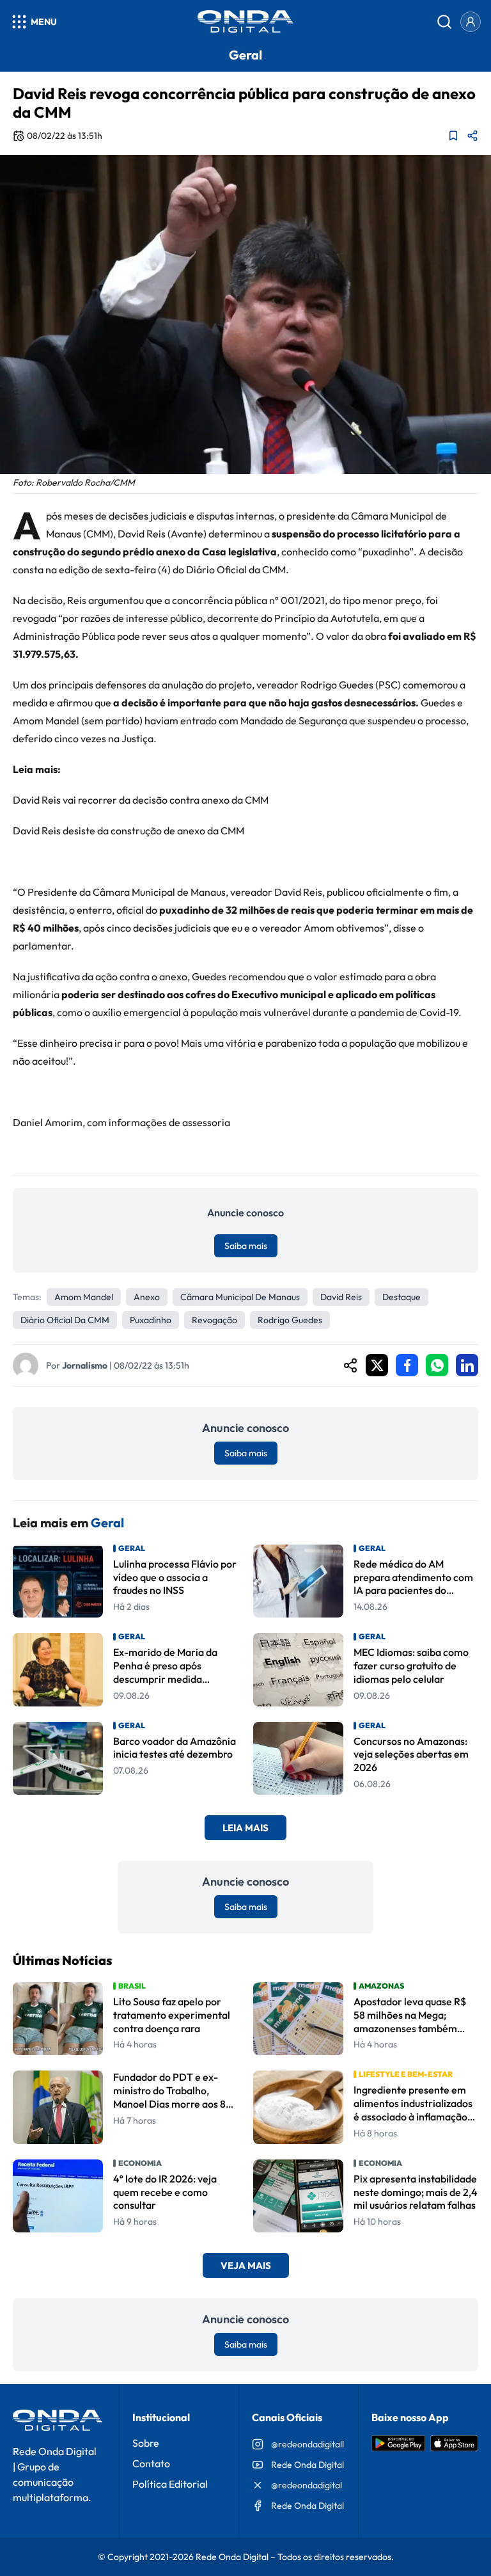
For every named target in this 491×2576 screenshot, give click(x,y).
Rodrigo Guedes (290, 1320)
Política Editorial (170, 2484)
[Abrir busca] (444, 22)
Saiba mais (246, 1246)
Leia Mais (245, 1828)
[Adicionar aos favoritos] (453, 136)
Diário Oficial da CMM (65, 1320)
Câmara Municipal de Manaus (240, 1297)
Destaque (401, 1297)
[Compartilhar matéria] (472, 136)
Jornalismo (85, 1365)
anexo (147, 1297)
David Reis (341, 1297)
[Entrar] (471, 22)
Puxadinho (151, 1320)
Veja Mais (246, 2265)
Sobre (146, 2443)
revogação (214, 1320)
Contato (151, 2463)
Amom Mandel (84, 1297)
